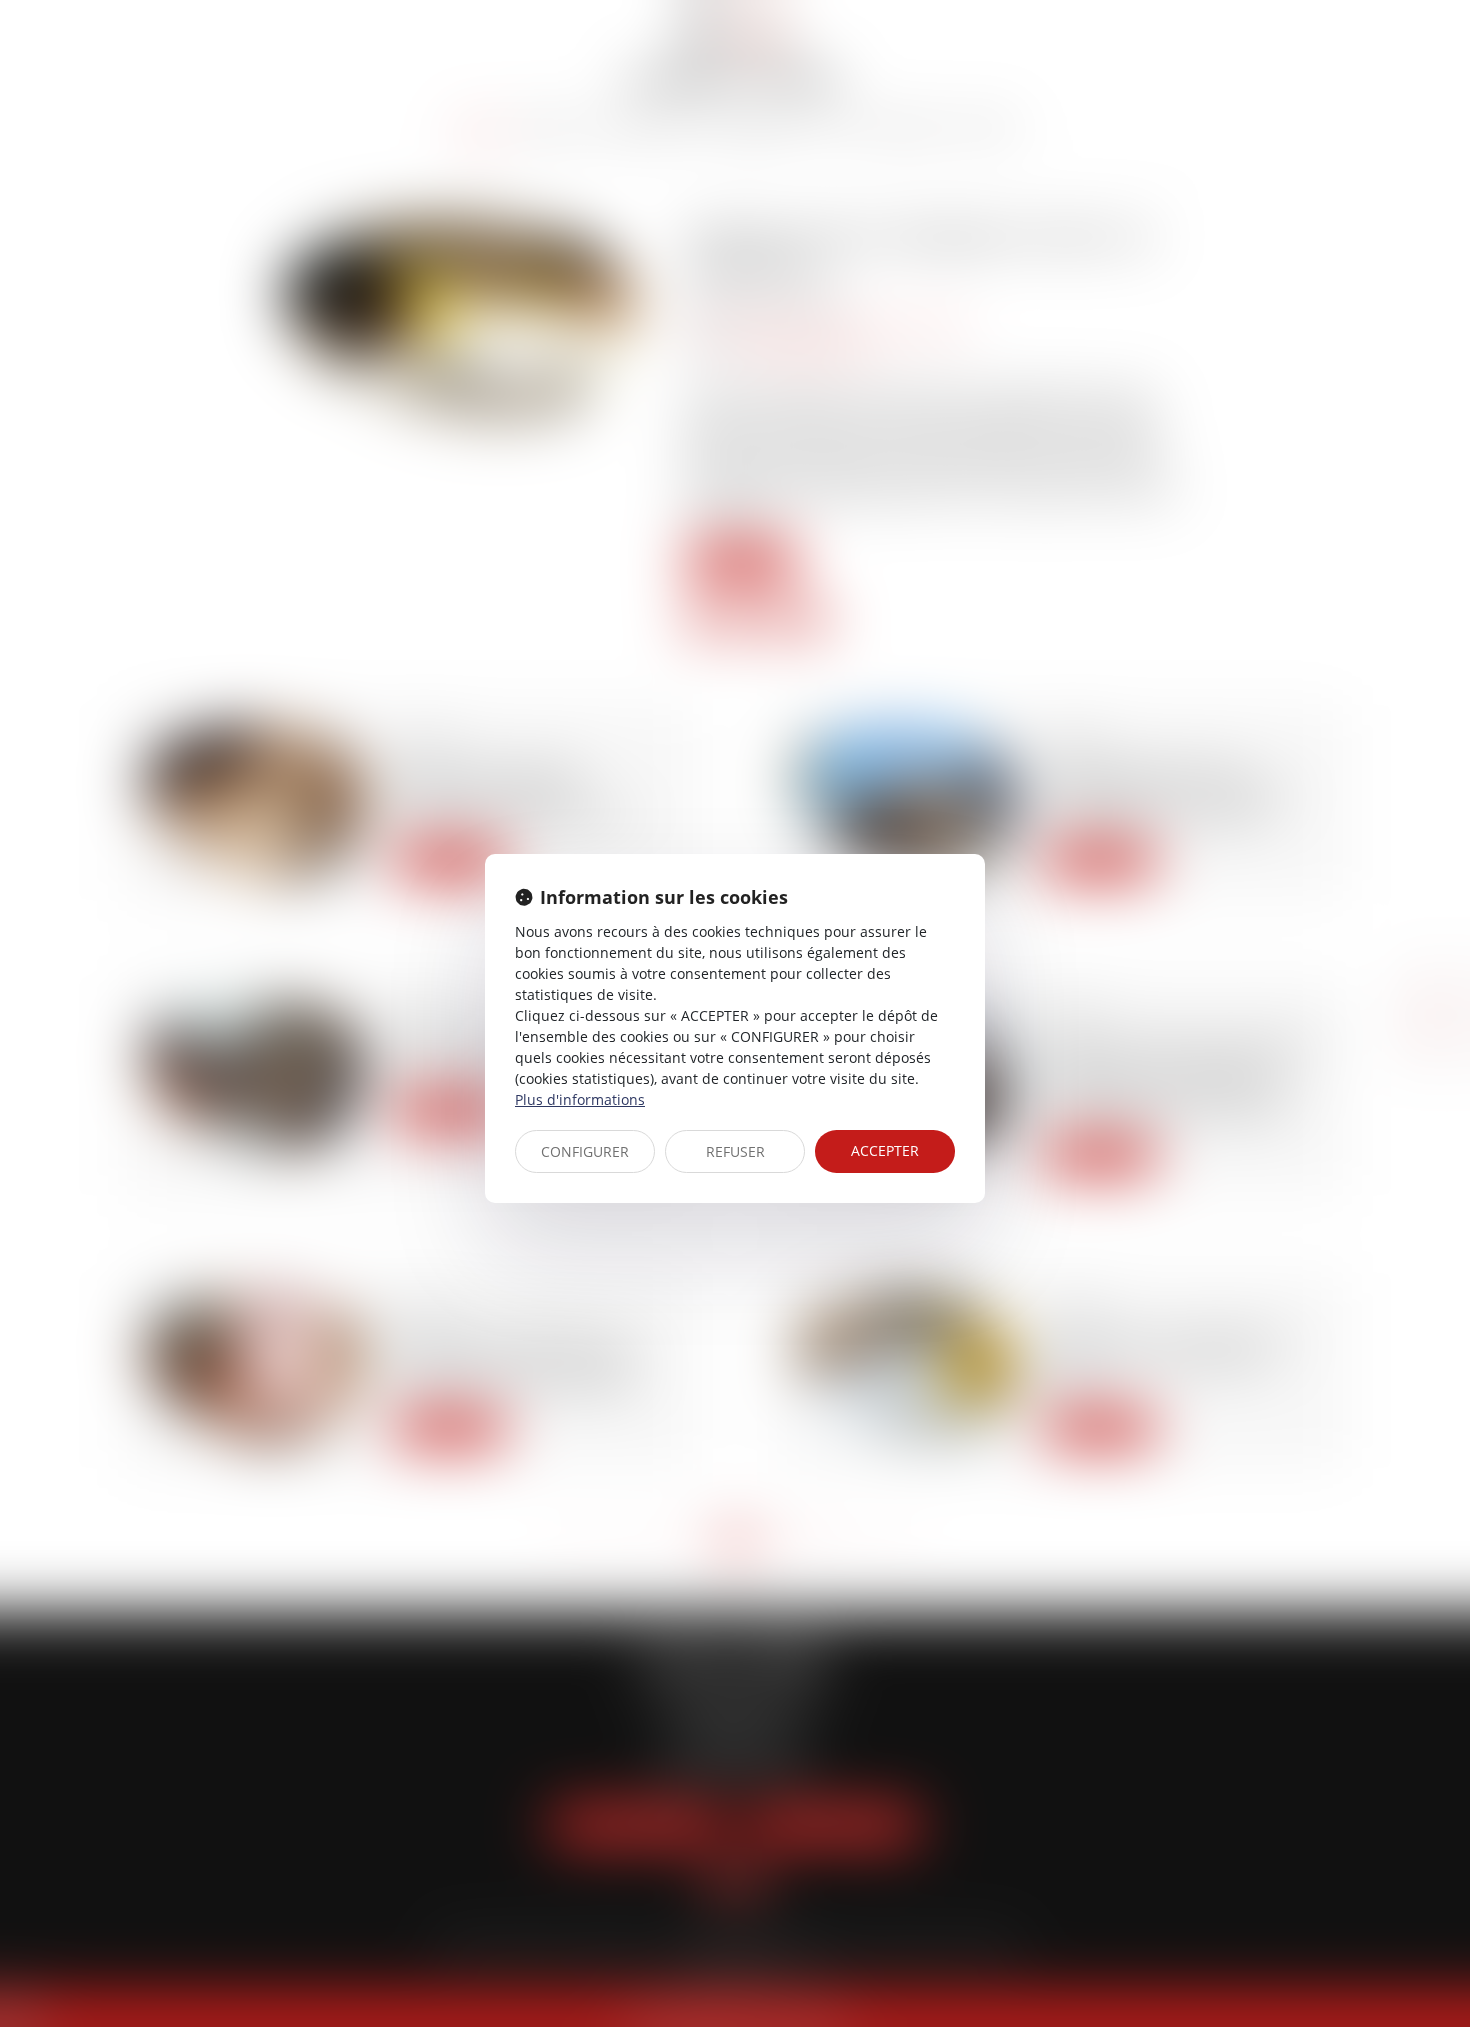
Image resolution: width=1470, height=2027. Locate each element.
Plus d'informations (580, 1099)
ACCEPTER (885, 1150)
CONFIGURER (585, 1151)
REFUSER (735, 1151)
